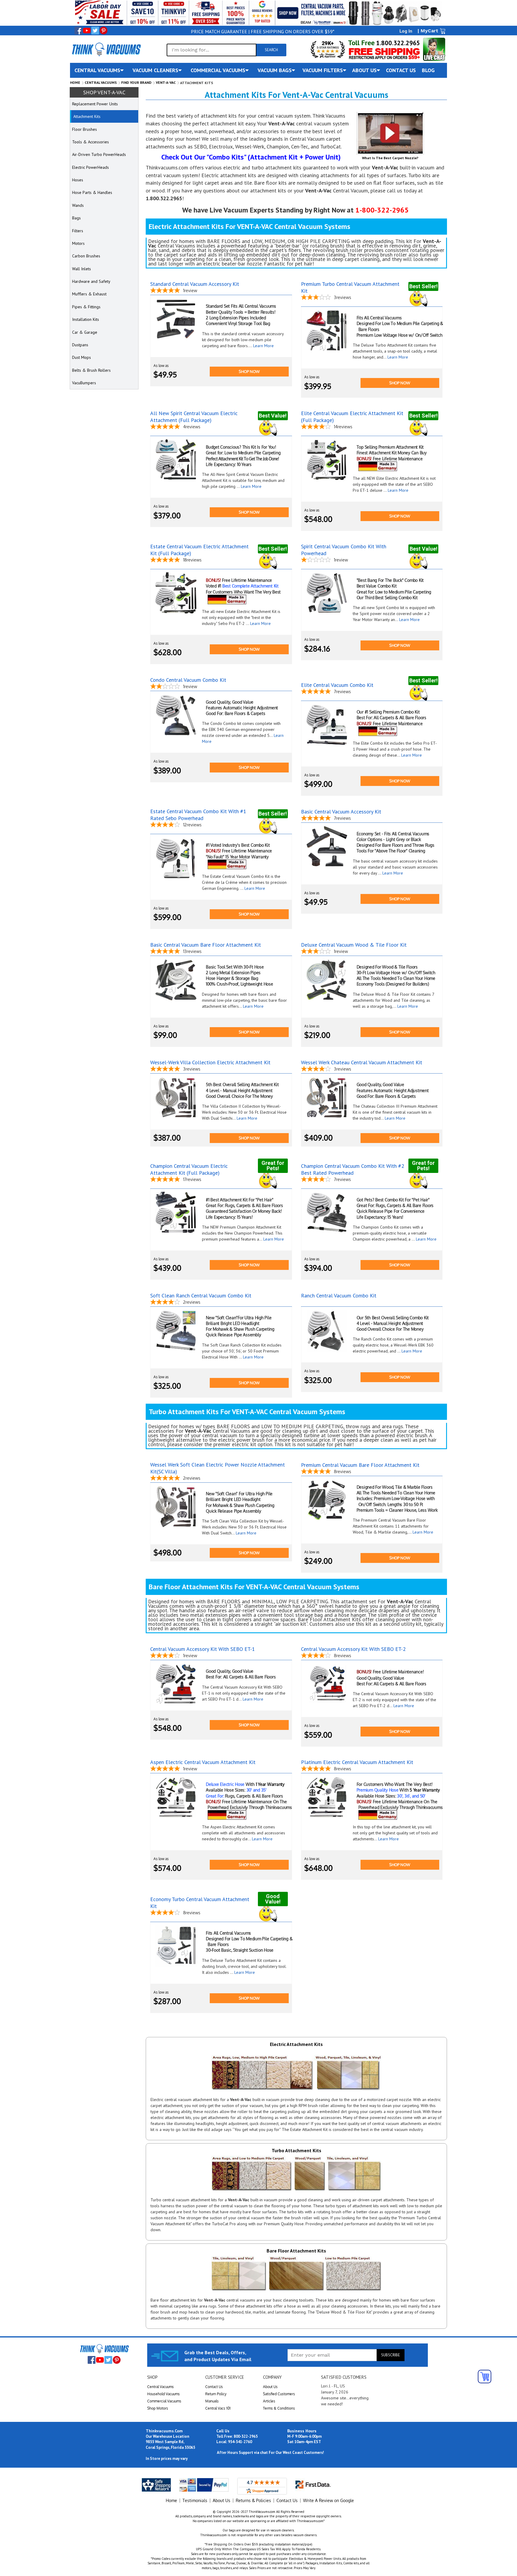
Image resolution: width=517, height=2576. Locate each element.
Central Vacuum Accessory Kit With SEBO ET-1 (203, 1649)
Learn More (263, 346)
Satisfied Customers (279, 2394)
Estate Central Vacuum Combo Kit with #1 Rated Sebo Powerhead (198, 815)
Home (75, 82)
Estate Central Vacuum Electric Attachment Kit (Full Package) (199, 550)
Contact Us (214, 2387)
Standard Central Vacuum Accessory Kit (195, 284)
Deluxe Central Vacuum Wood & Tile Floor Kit (354, 945)
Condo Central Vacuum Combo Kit (188, 680)
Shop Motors (158, 2408)
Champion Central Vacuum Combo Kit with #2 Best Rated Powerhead (353, 1169)
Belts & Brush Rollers (91, 370)
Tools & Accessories (91, 142)
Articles (269, 2401)
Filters (78, 231)
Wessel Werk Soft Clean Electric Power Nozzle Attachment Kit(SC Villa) (218, 1468)
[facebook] (78, 31)
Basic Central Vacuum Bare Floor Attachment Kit (206, 945)
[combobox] (212, 50)
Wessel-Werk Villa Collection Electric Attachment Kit (210, 1062)
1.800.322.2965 (397, 43)
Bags (76, 218)
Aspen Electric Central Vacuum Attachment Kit (203, 1762)
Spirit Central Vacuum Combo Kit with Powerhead (344, 550)
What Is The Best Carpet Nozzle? (390, 158)
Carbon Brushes (86, 256)
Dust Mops (82, 357)
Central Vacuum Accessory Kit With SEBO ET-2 (353, 1649)
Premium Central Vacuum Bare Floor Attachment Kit (360, 1465)
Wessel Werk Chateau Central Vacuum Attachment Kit (362, 1062)
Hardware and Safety (91, 281)
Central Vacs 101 (218, 2408)
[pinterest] (104, 31)
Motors (78, 243)
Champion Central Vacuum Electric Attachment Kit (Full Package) (189, 1169)
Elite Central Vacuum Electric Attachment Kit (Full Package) (352, 417)
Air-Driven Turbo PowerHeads (99, 154)
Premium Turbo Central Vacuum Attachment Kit (350, 287)
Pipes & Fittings (86, 307)
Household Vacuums (164, 2394)
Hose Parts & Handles (92, 192)
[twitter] (95, 31)
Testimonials (195, 2500)
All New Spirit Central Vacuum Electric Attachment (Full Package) (194, 417)
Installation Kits (86, 319)
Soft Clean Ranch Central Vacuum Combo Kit (201, 1295)
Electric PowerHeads (91, 167)
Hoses (78, 180)
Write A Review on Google (329, 2500)
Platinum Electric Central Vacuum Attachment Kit (357, 1762)
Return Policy (216, 2394)
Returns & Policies (253, 2500)
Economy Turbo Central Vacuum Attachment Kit (200, 1903)
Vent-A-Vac (166, 82)
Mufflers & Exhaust (89, 294)
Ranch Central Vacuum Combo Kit (339, 1295)
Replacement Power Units (95, 104)
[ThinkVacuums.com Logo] (106, 49)
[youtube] (87, 31)
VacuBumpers (84, 383)
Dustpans (80, 345)
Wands (78, 205)
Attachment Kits (87, 116)
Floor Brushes (85, 129)
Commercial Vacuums (164, 2401)
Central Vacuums (101, 82)
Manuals (212, 2401)
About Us (270, 2387)
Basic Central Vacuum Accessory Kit (341, 812)
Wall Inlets (82, 269)
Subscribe (391, 2355)
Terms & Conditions (279, 2408)
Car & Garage (85, 332)
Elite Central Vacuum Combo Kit (337, 685)
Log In (406, 31)
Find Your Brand (136, 82)
